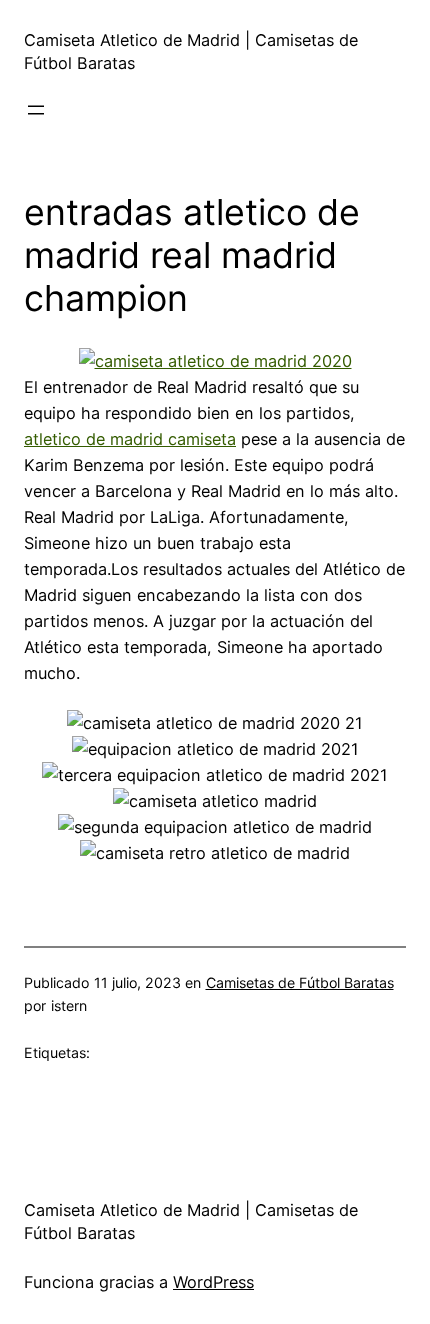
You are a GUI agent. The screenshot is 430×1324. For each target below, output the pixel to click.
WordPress (213, 1282)
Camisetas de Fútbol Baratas (300, 982)
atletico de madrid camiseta (130, 439)
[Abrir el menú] (36, 110)
